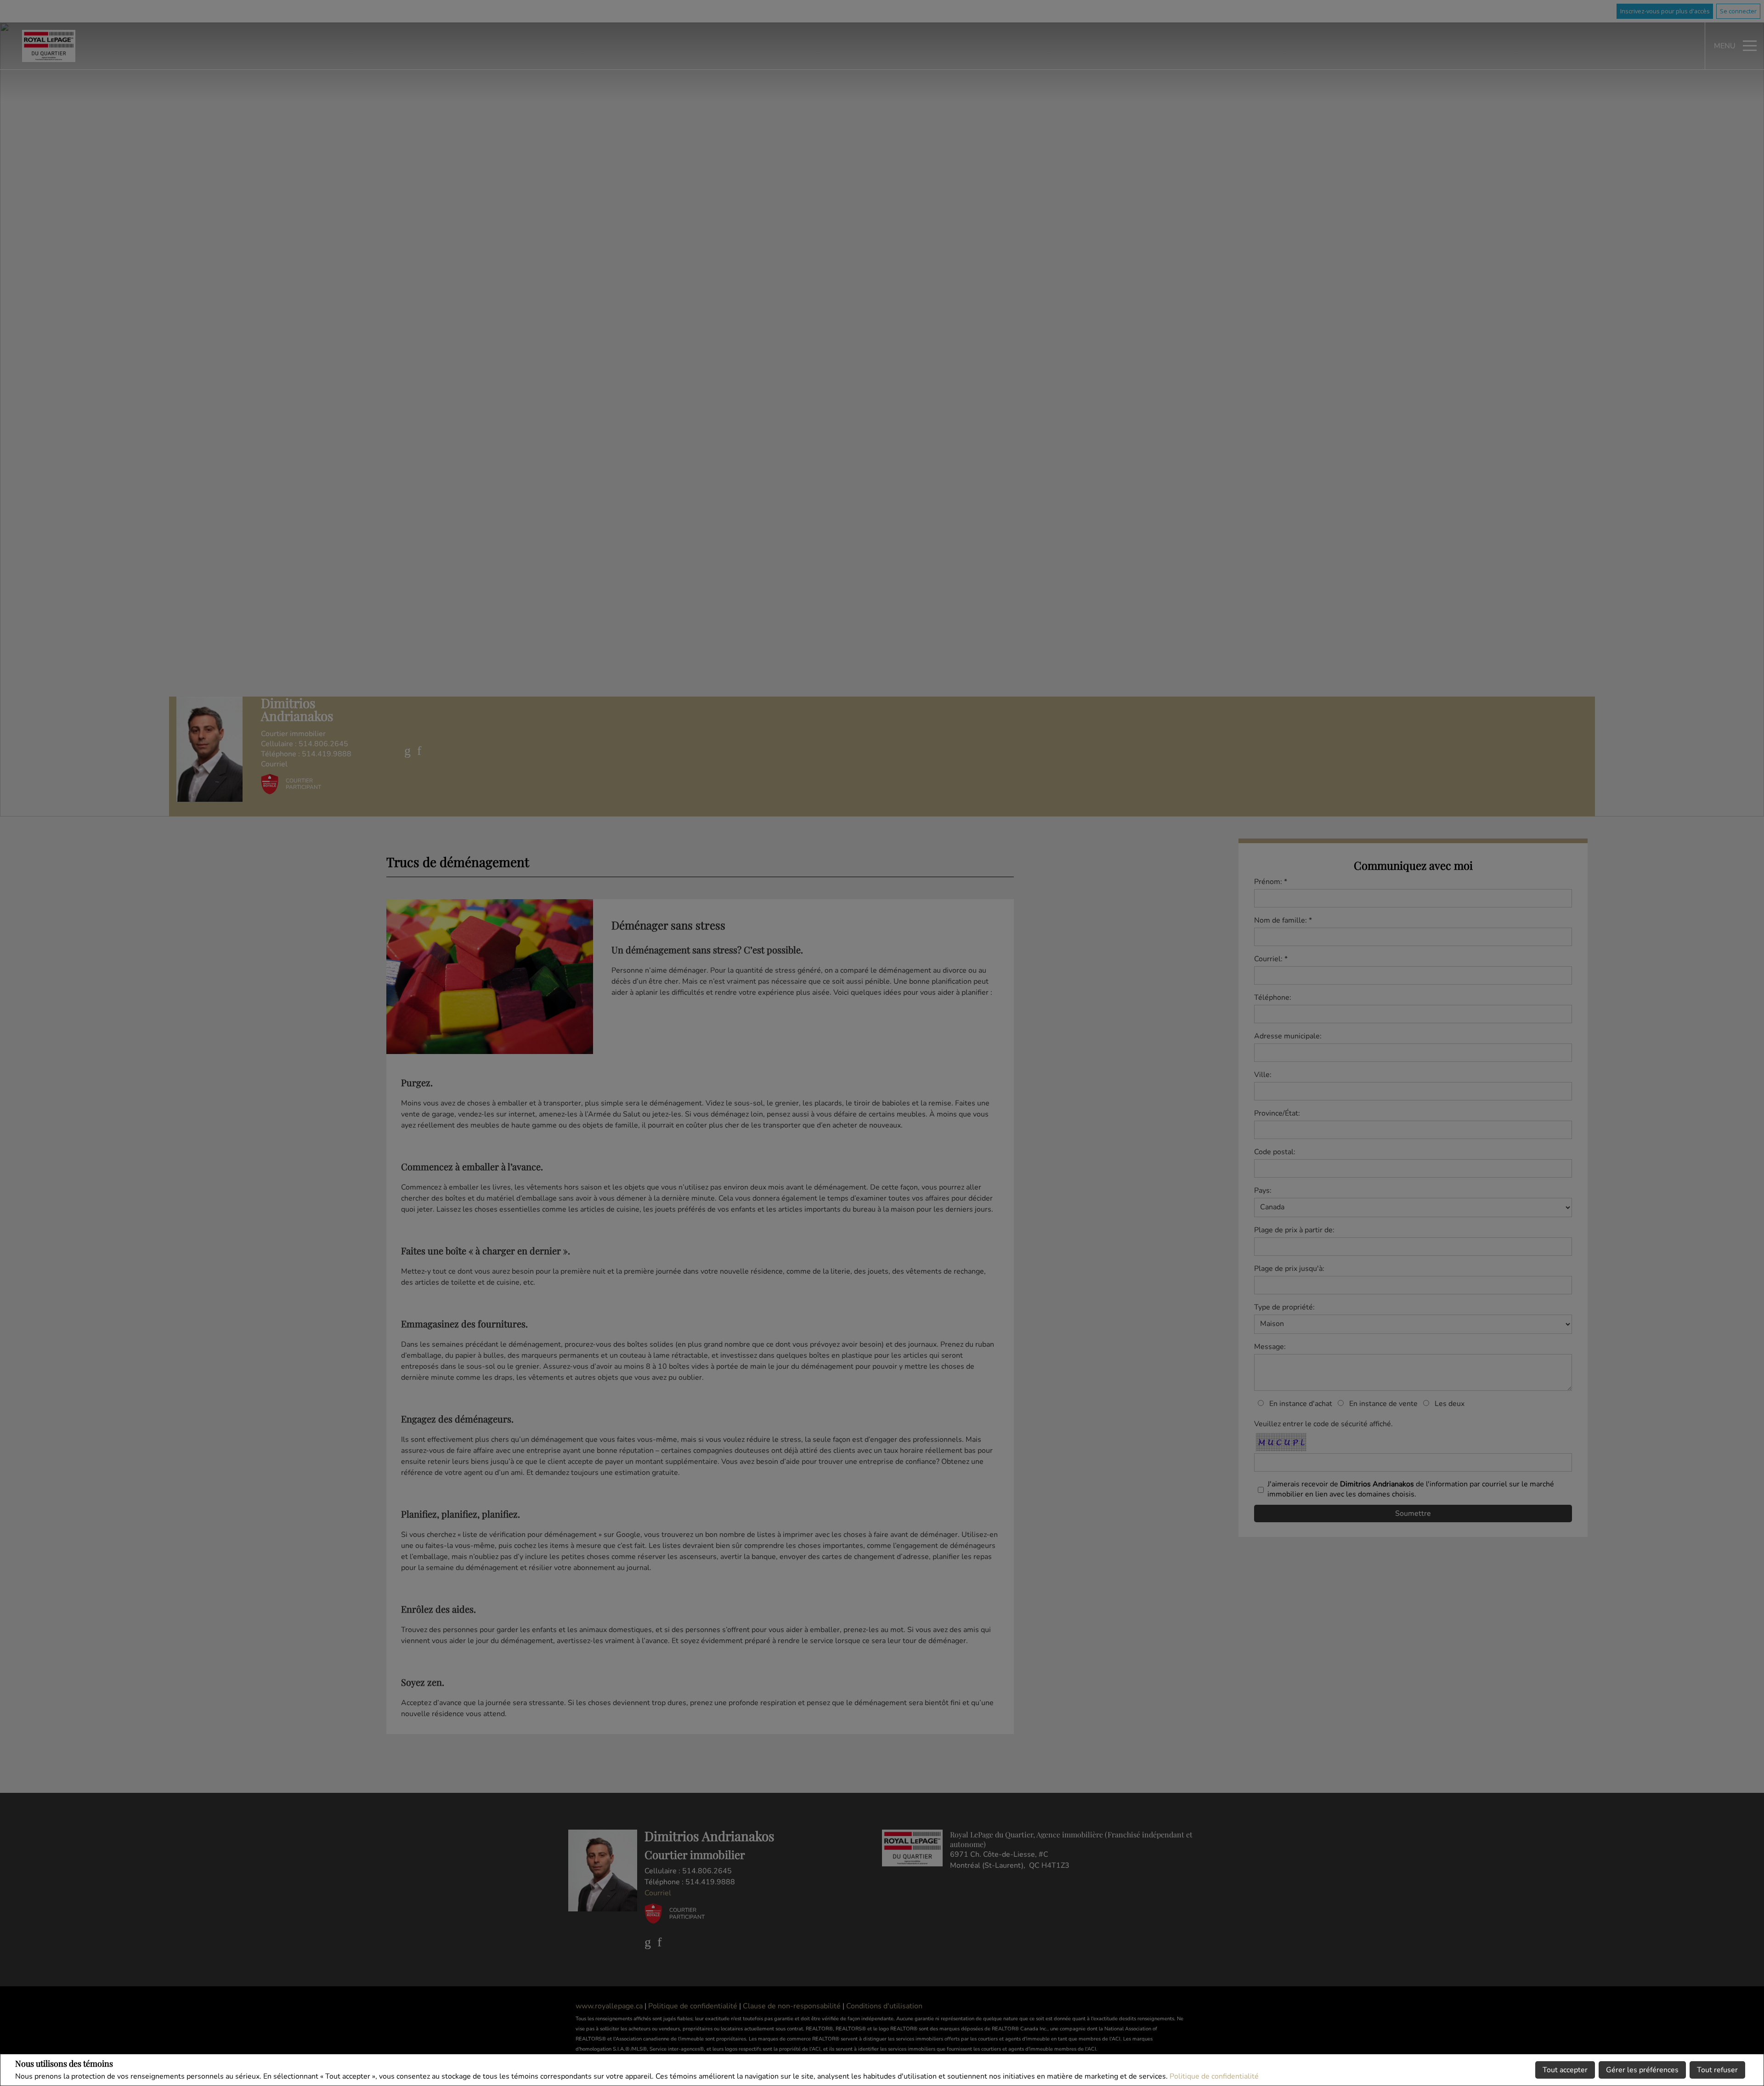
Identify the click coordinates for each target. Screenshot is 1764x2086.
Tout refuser (1717, 2070)
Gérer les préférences (1642, 2070)
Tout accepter (1565, 2070)
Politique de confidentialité (1214, 2076)
